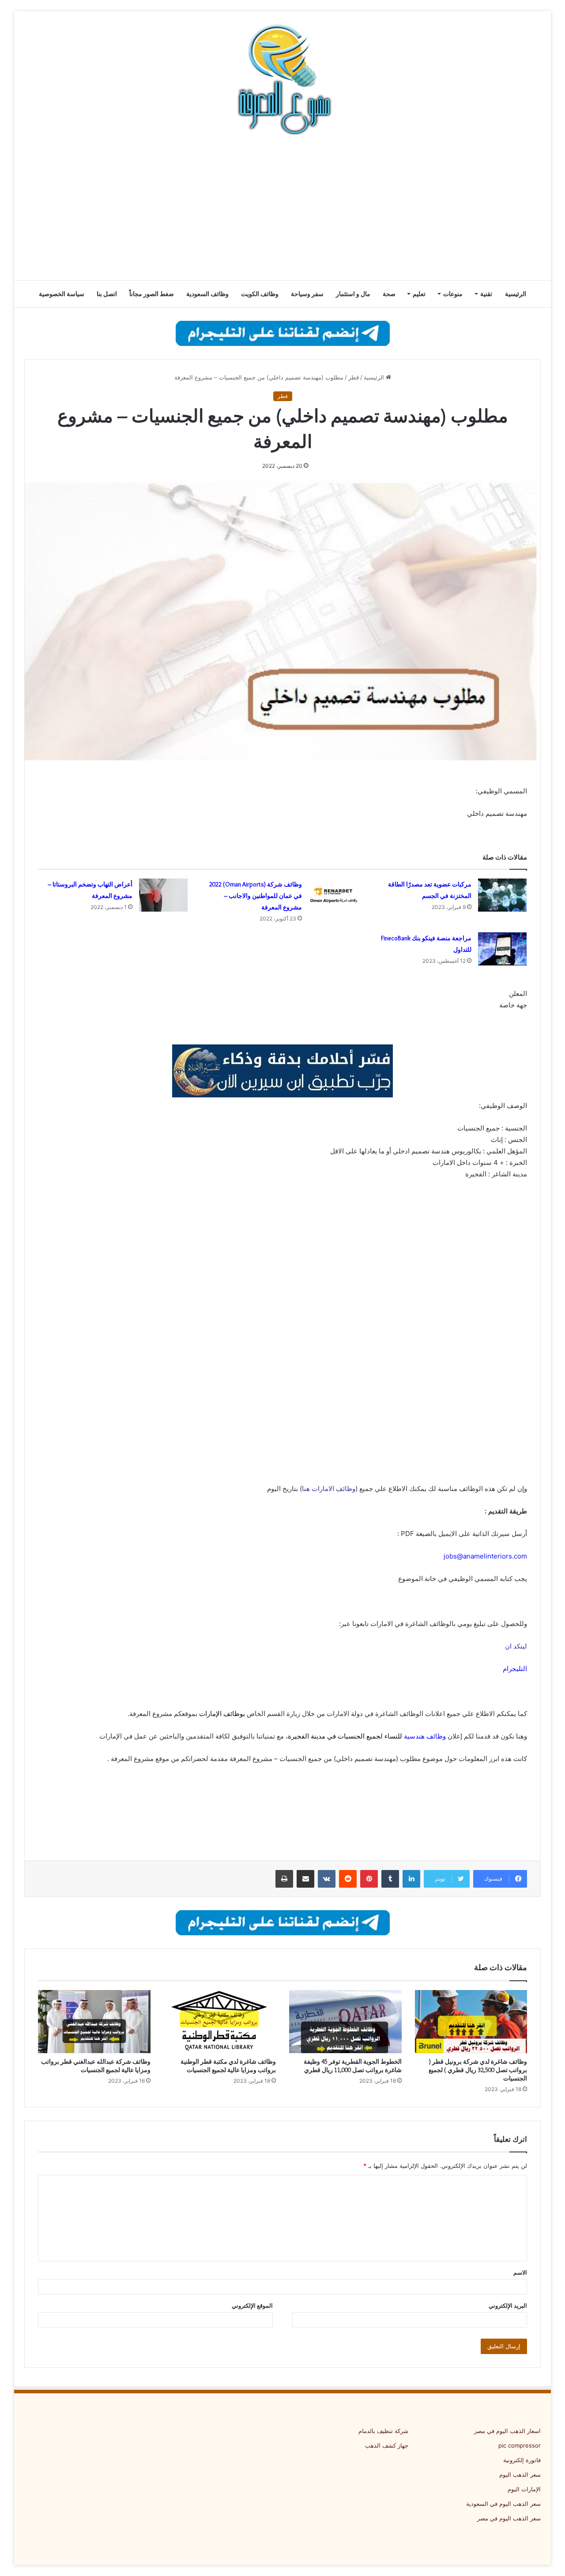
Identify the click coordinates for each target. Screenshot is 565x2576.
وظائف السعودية (207, 294)
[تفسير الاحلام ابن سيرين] (282, 1071)
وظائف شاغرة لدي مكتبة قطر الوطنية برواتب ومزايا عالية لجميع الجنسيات (228, 2066)
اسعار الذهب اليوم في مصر (507, 2431)
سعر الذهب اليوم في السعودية (503, 2504)
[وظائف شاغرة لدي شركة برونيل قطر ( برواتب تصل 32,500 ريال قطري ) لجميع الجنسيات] (471, 2022)
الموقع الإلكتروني (252, 2306)
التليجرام (515, 1669)
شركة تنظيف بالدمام (383, 2431)
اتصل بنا (107, 294)
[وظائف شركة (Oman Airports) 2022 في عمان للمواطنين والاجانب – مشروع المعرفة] (333, 895)
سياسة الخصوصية (62, 294)
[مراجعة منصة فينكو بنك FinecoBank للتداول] (502, 949)
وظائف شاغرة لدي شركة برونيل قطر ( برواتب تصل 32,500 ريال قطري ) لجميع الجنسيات (478, 2070)
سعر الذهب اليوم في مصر (509, 2518)
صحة (389, 294)
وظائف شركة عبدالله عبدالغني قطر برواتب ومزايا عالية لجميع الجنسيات (96, 2066)
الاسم (520, 2272)
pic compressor (520, 2445)
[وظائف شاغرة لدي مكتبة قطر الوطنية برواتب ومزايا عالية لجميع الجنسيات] (220, 2022)
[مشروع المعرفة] (282, 79)
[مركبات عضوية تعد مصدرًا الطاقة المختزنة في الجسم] (502, 895)
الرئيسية (516, 294)
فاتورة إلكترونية (522, 2460)
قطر (354, 377)
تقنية (486, 294)
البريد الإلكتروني (508, 2306)
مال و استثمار (353, 294)
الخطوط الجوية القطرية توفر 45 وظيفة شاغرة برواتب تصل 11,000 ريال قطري (353, 2066)
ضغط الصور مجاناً (152, 294)
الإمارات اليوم (524, 2489)
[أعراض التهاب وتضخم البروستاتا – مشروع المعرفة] (163, 895)
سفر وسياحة (307, 294)
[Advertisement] (282, 210)
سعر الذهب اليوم (520, 2475)
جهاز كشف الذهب (387, 2445)
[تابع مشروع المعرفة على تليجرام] (283, 333)
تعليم (419, 294)
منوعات (453, 294)
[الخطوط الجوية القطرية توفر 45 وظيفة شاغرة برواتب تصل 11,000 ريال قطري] (345, 2022)
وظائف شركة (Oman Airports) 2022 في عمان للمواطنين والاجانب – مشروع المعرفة (256, 896)
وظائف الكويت (260, 294)
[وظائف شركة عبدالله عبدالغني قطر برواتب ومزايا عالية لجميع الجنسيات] (94, 2022)
